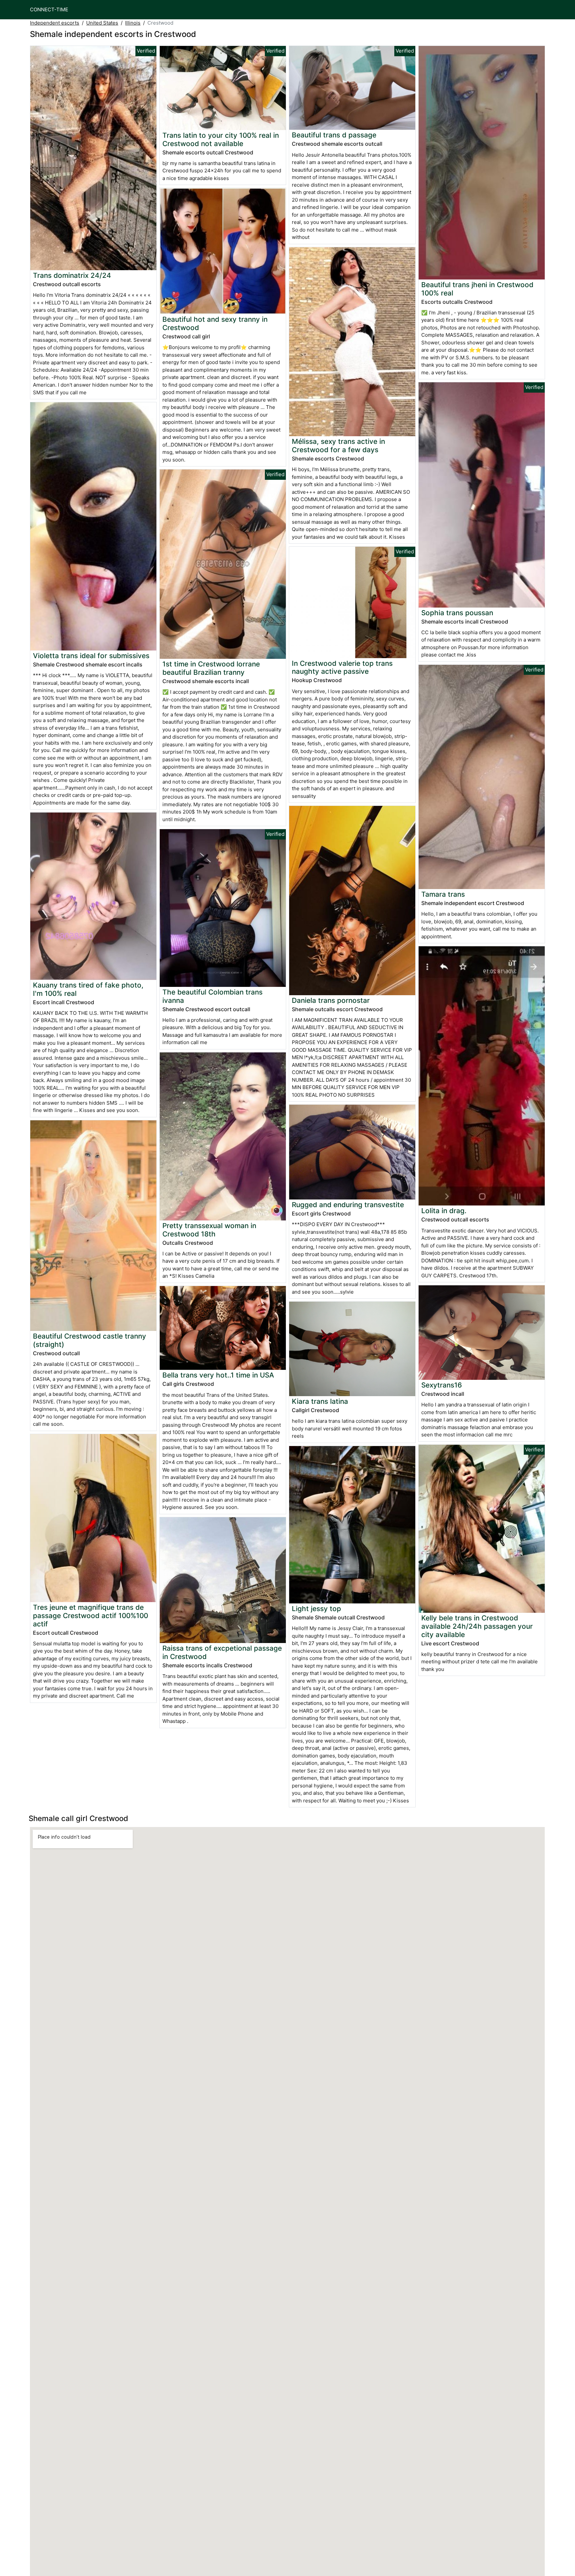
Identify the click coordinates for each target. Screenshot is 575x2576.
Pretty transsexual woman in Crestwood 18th (209, 1230)
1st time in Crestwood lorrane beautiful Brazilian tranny (211, 668)
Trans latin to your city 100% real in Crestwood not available (221, 139)
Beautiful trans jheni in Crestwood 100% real (477, 289)
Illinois (133, 23)
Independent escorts (55, 23)
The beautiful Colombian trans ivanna (212, 996)
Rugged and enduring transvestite (348, 1205)
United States (102, 23)
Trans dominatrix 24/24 (72, 275)
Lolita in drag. (444, 1211)
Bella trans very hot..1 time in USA (218, 1375)
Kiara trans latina (320, 1401)
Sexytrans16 (442, 1385)
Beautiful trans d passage (334, 135)
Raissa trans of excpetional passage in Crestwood (222, 1652)
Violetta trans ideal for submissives (91, 656)
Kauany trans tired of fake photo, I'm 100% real (88, 989)
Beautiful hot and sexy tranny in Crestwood (215, 323)
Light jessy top (316, 1609)
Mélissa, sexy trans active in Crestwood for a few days (338, 446)
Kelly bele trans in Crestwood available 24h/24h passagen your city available (477, 1626)
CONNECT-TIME (49, 9)
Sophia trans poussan (457, 613)
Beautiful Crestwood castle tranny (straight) (90, 1340)
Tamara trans (443, 894)
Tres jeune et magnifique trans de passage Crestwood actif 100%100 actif (91, 1616)
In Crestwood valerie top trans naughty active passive (342, 667)
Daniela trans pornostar (331, 1000)
